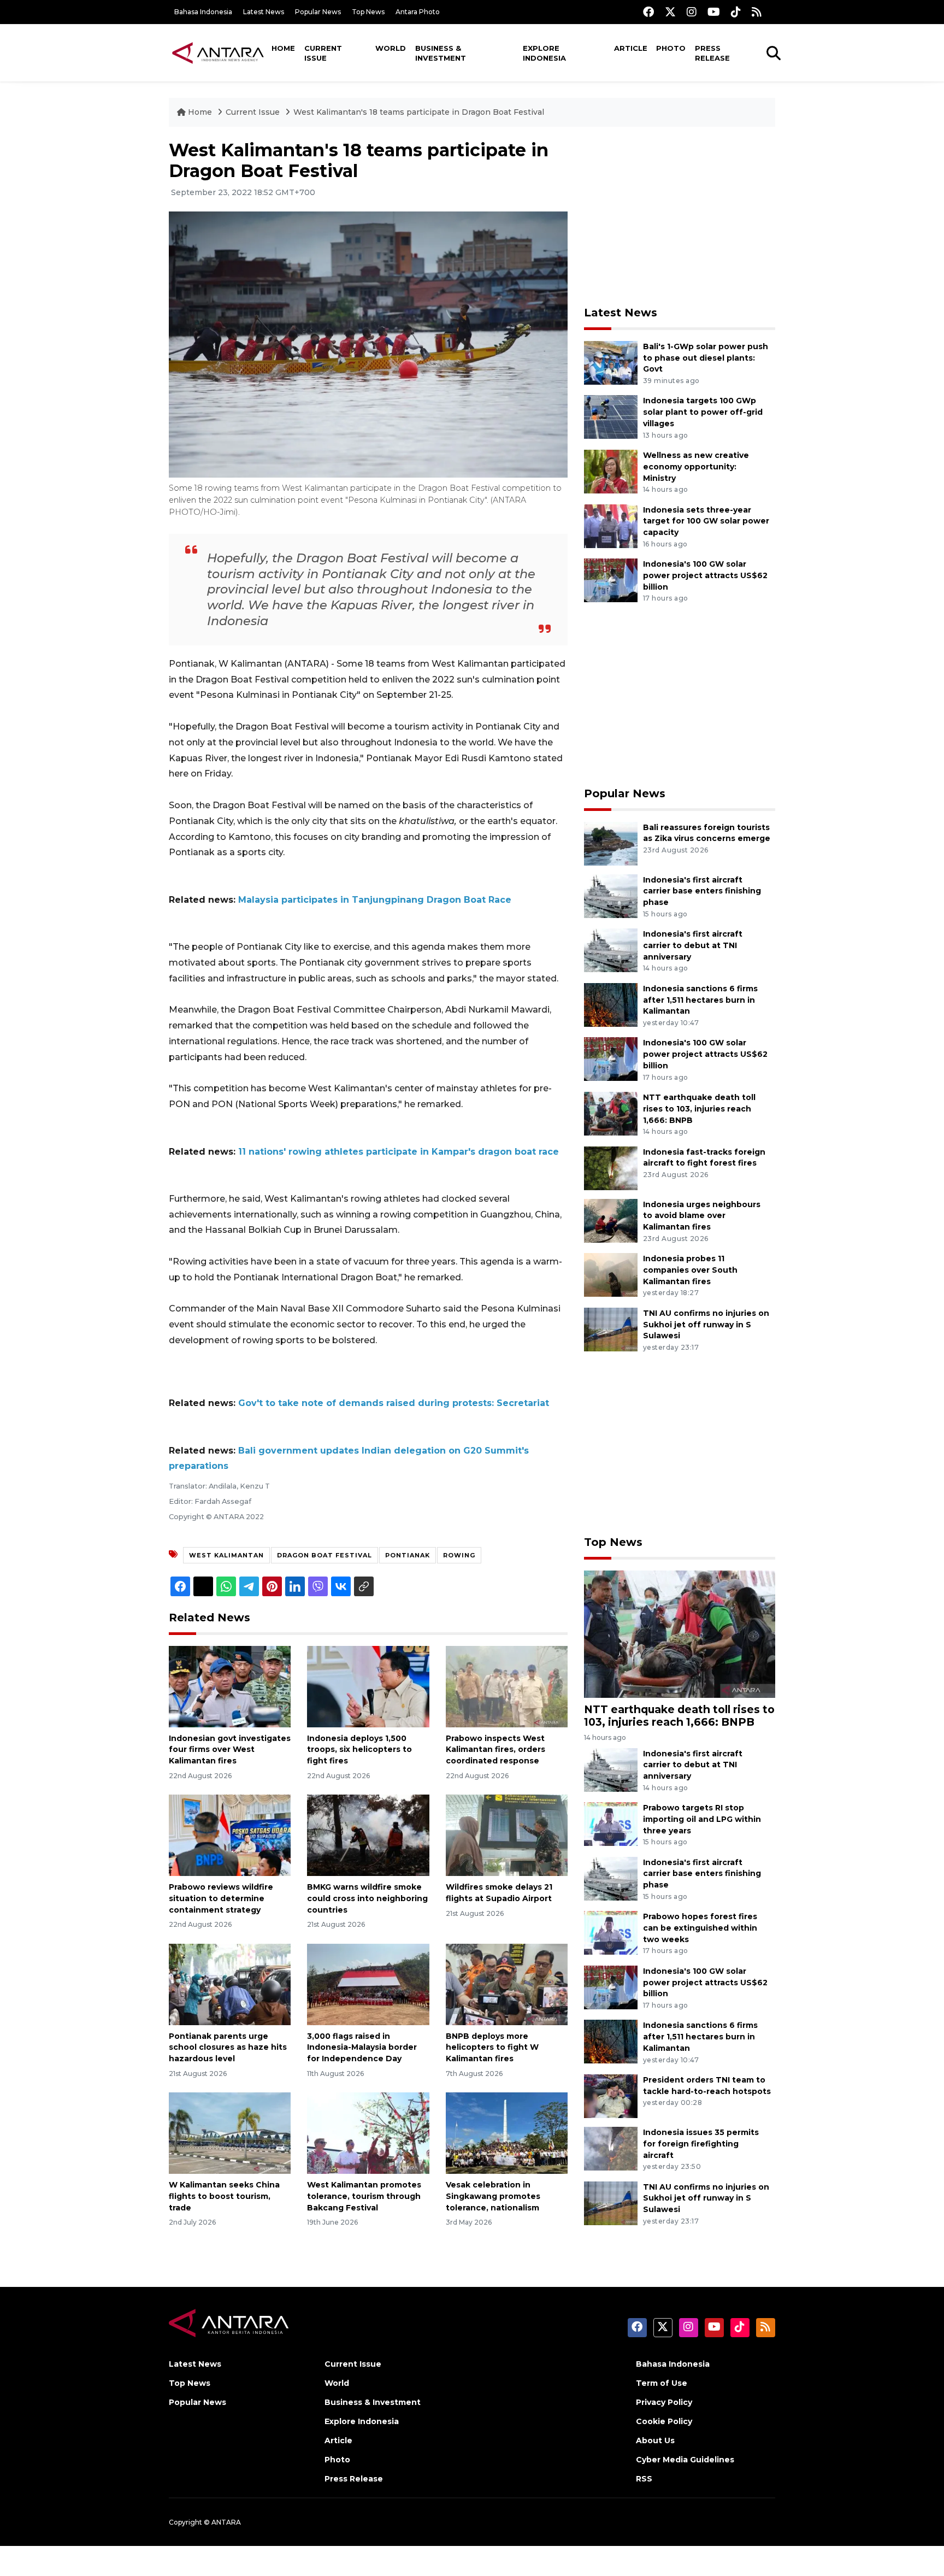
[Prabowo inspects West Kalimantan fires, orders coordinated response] (507, 1686)
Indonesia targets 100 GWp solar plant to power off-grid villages (703, 412)
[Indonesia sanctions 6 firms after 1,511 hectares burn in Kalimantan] (611, 1004)
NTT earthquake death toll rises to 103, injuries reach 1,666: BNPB (699, 1109)
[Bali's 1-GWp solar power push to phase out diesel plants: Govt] (611, 362)
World (391, 48)
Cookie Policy (664, 2421)
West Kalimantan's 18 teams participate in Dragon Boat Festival (419, 112)
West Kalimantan (226, 1555)
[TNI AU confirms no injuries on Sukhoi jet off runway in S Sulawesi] (611, 1329)
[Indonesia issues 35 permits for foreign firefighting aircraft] (611, 2148)
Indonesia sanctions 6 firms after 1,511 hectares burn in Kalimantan (700, 1000)
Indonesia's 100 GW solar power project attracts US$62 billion (705, 575)
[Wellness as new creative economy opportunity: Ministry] (611, 471)
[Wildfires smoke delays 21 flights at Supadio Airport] (507, 1835)
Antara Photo (418, 12)
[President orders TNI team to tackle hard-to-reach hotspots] (611, 2095)
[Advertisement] (680, 216)
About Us (655, 2440)
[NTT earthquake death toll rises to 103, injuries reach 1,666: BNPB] (611, 1113)
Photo (671, 48)
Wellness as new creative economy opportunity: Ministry (696, 467)
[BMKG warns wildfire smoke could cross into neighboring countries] (368, 1835)
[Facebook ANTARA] (648, 12)
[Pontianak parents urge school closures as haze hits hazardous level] (230, 1983)
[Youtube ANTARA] (714, 12)
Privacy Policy (664, 2402)
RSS (644, 2479)
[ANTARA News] (218, 52)
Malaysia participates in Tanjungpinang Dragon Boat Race (375, 900)
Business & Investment (441, 53)
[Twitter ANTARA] (670, 12)
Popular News (318, 12)
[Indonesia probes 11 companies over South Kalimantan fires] (611, 1274)
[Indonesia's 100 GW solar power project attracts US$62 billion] (611, 580)
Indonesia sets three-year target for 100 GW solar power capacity (706, 521)
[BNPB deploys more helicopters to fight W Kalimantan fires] (507, 1983)
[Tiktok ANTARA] (736, 12)
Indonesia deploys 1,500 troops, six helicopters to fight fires (359, 1750)
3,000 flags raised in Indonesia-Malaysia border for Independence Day (362, 2048)
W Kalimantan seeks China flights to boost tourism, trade (224, 2196)
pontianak (408, 1555)
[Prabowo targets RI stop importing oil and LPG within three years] (611, 1823)
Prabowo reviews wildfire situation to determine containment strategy (221, 1898)
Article (631, 48)
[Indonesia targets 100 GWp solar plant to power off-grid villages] (611, 417)
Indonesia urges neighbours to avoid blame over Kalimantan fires (702, 1216)
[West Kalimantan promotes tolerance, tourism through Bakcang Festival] (368, 2133)
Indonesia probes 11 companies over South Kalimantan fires (690, 1270)
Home (283, 48)
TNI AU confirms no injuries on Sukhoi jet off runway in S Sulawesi (706, 1325)
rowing (459, 1555)
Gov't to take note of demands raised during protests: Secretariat (394, 1403)
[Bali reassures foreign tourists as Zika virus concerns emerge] (611, 843)
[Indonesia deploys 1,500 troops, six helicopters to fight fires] (368, 1686)
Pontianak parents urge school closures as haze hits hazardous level (228, 2048)
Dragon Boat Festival (324, 1555)
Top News (368, 12)
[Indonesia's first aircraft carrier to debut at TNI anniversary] (611, 949)
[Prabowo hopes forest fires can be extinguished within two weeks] (611, 1932)
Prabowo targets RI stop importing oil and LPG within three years (702, 1819)
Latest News (264, 12)
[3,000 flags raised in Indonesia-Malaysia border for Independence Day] (368, 1983)
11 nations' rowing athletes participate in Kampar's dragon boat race (399, 1152)
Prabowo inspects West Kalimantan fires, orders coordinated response (495, 1750)
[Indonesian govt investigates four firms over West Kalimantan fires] (230, 1686)
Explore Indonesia (544, 53)
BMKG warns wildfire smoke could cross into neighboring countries (367, 1898)
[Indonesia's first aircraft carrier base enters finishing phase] (611, 895)
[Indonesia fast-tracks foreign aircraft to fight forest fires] (611, 1168)
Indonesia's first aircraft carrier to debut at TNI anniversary (693, 945)
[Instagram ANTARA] (692, 12)
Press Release (712, 53)
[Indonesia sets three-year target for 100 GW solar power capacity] (611, 525)
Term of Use (662, 2383)
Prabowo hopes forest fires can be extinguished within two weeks (700, 1928)
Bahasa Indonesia (203, 12)
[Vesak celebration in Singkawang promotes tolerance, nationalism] (507, 2133)
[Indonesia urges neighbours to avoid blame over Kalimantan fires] (611, 1220)
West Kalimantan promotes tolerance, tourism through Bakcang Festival (364, 2196)
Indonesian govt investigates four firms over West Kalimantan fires (230, 1750)
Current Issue (323, 53)
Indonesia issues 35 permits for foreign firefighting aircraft (701, 2144)
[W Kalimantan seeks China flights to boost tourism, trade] (230, 2133)
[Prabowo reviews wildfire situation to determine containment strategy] (230, 1835)
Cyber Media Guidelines (685, 2460)
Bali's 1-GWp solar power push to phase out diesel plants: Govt (706, 358)
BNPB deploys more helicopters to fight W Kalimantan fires (492, 2048)
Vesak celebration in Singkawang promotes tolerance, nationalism (493, 2196)
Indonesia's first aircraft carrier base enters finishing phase (702, 891)
